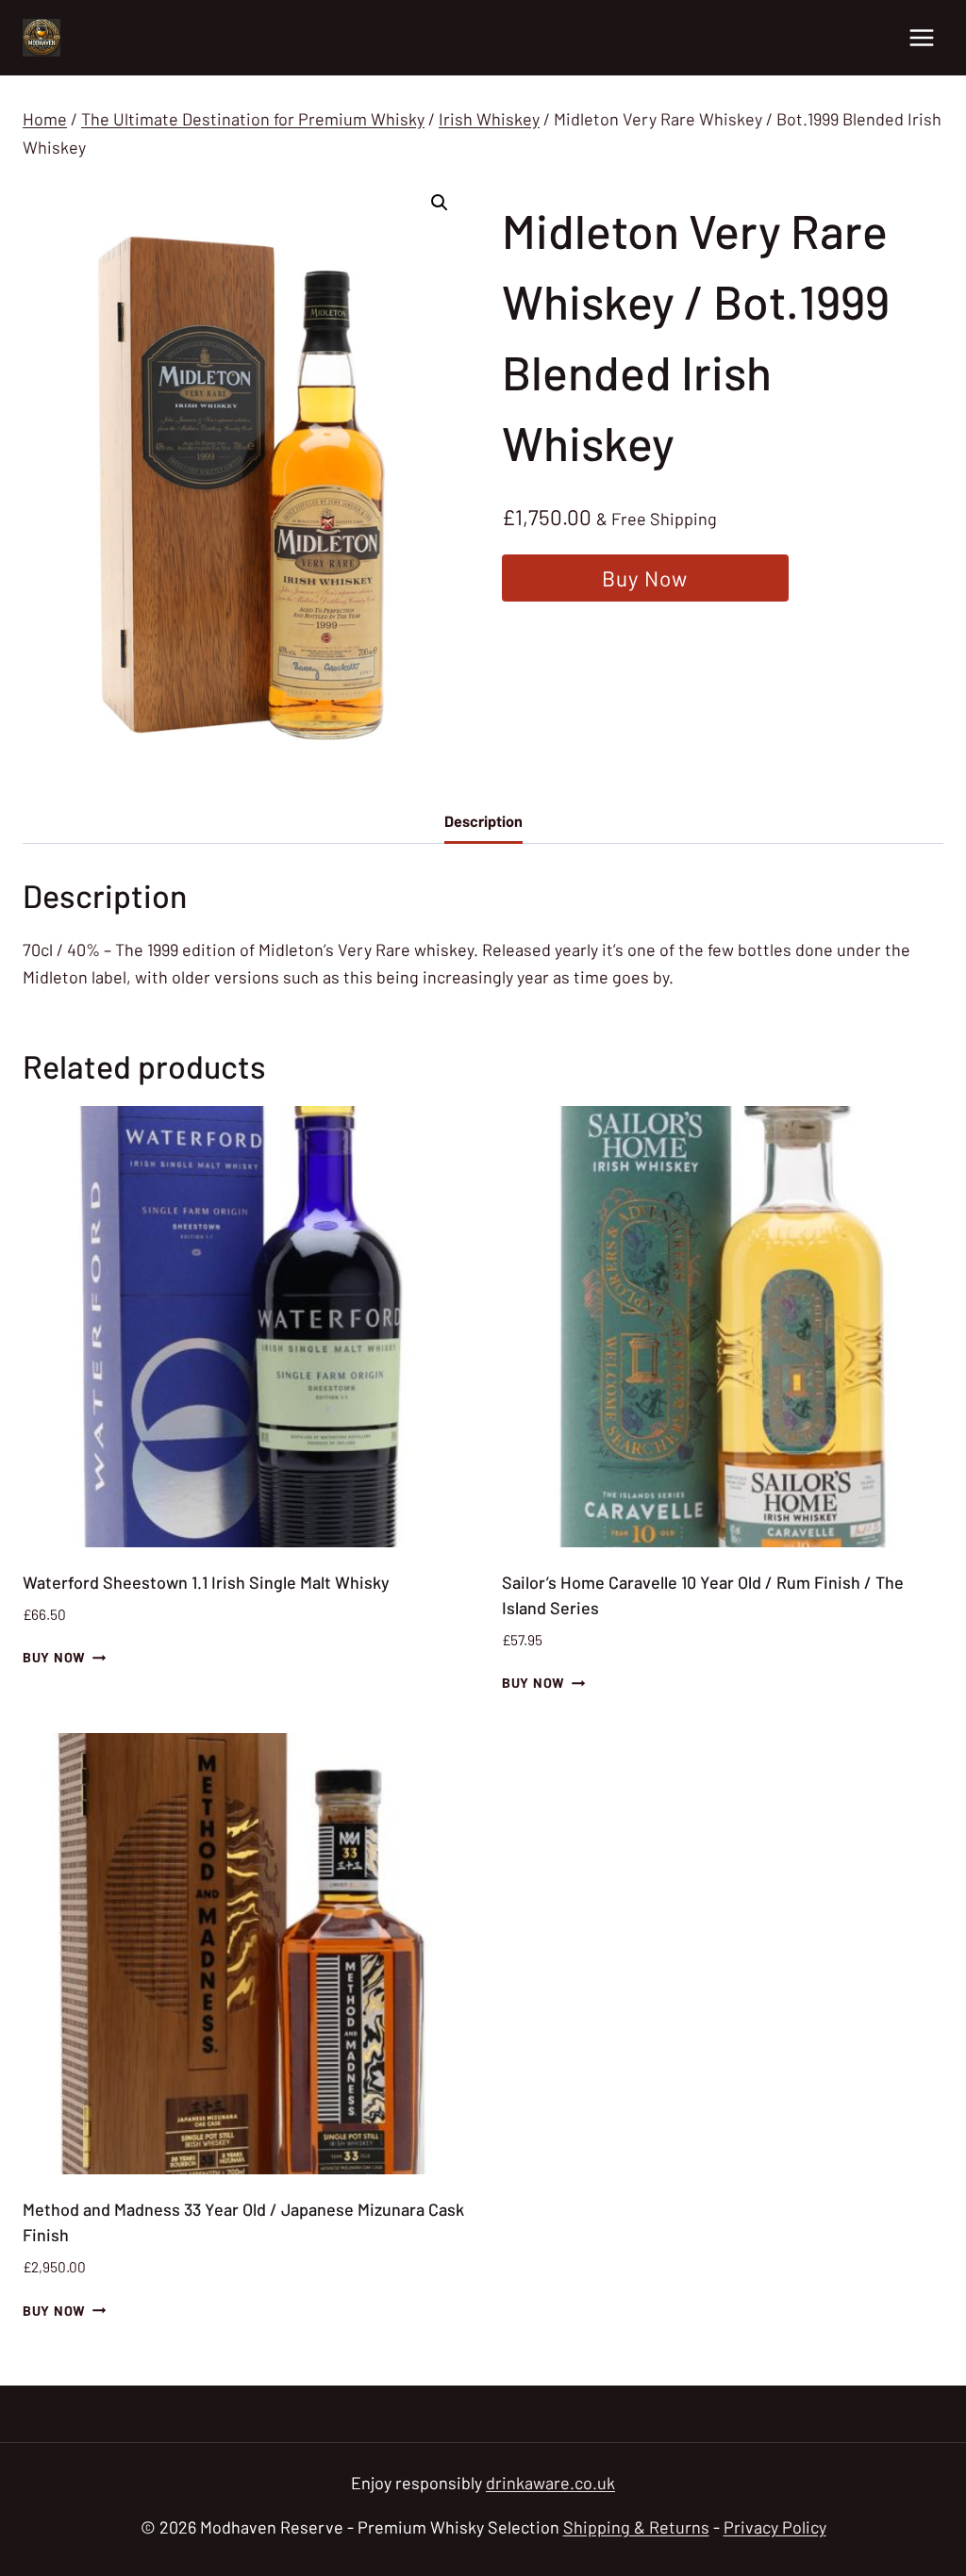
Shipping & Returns (636, 2527)
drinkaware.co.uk (550, 2483)
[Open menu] (921, 37)
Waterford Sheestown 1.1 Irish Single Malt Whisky (206, 1582)
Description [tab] (483, 821)
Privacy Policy (775, 2527)
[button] (440, 203)
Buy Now (645, 578)
